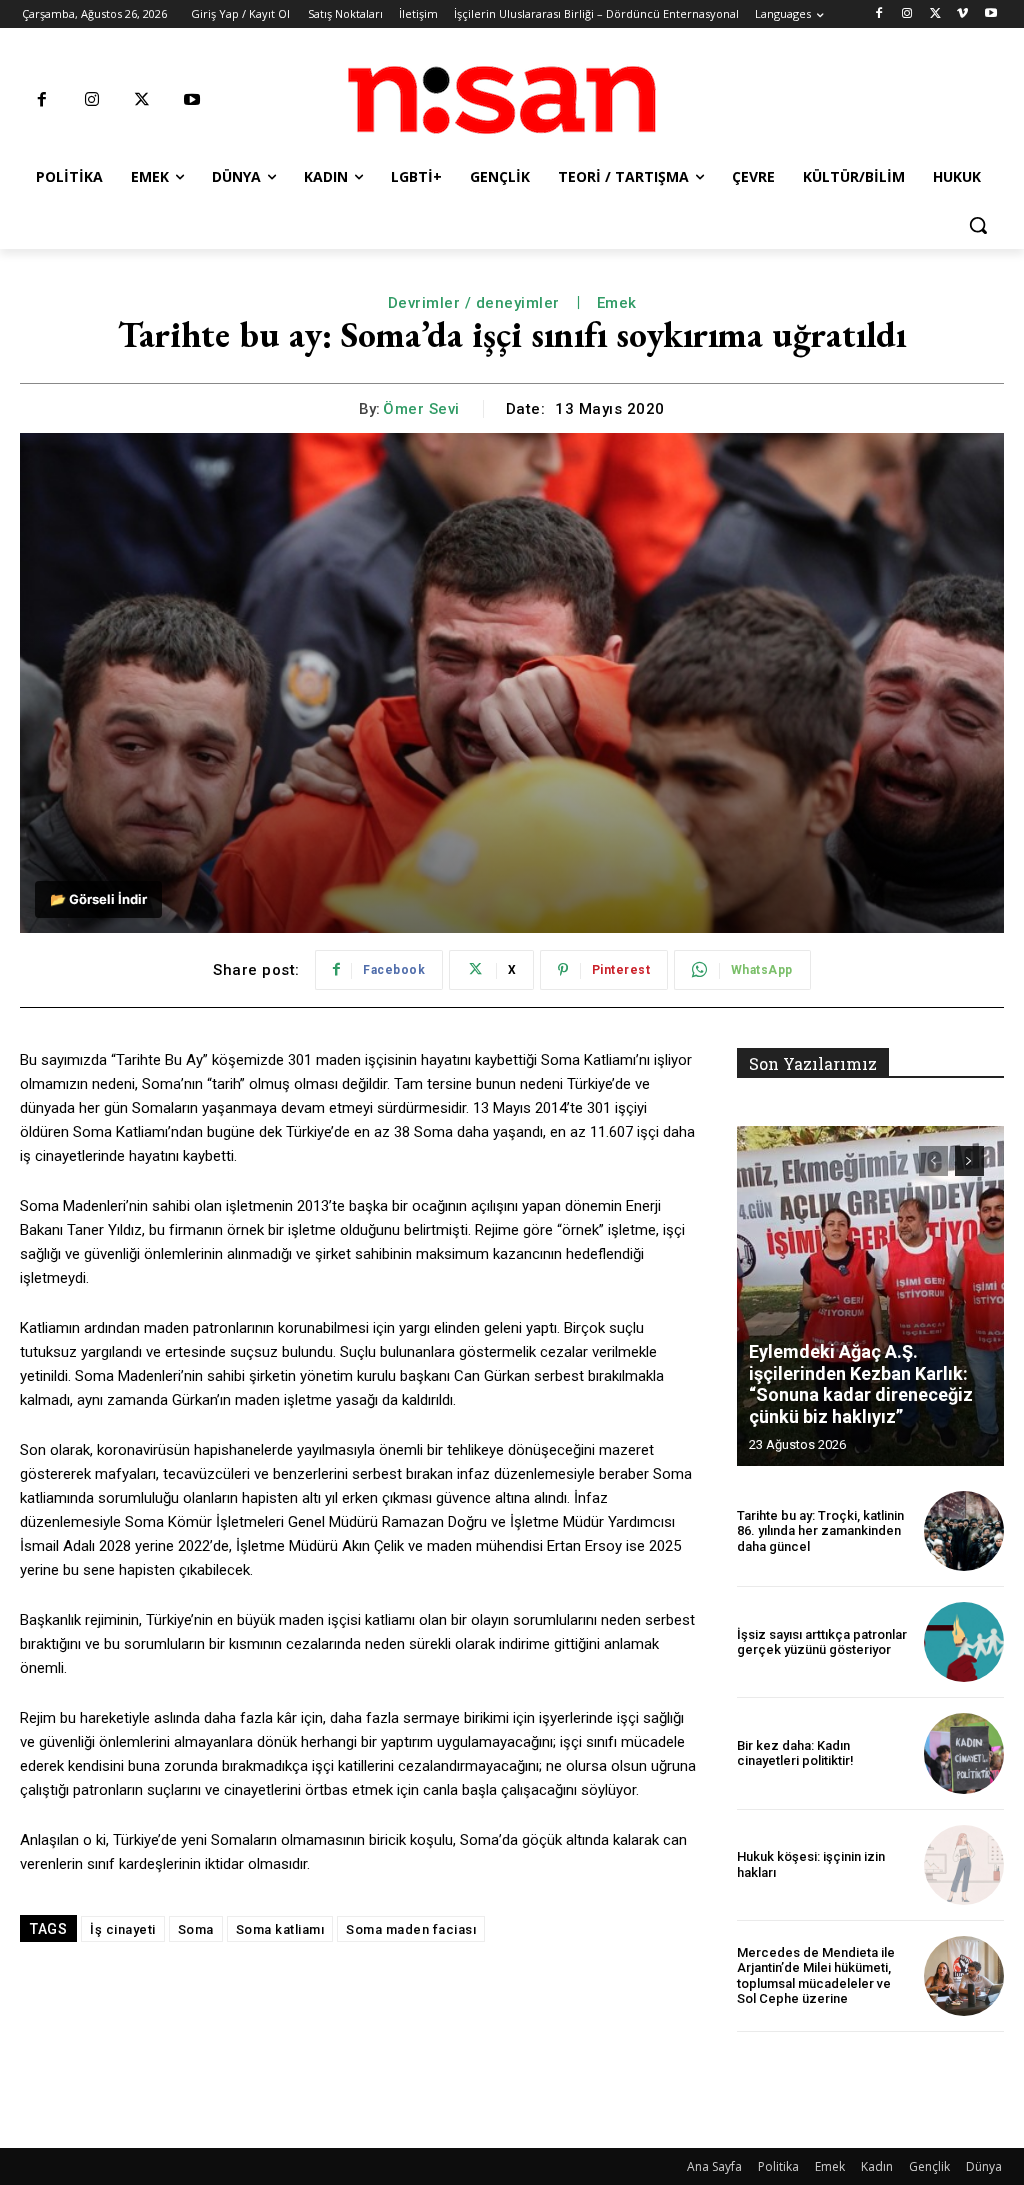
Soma (196, 1929)
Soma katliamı (280, 1929)
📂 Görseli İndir (98, 899)
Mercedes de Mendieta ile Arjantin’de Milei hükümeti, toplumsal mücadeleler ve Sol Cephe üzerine (816, 1976)
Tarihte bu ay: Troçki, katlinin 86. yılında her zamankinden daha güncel (820, 1531)
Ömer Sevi (421, 409)
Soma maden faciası (411, 1929)
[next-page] (969, 1161)
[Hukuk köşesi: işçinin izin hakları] (964, 1865)
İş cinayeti (123, 1929)
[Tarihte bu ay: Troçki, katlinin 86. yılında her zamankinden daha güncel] (964, 1531)
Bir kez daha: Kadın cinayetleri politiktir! (795, 1753)
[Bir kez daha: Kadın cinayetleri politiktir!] (964, 1753)
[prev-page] (933, 1161)
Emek (617, 303)
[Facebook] (879, 14)
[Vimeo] (962, 14)
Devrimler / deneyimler (474, 303)
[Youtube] (990, 14)
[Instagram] (907, 14)
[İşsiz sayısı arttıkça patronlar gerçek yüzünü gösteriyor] (964, 1642)
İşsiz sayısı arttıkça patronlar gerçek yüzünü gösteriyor (822, 1642)
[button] (978, 225)
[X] (935, 14)
